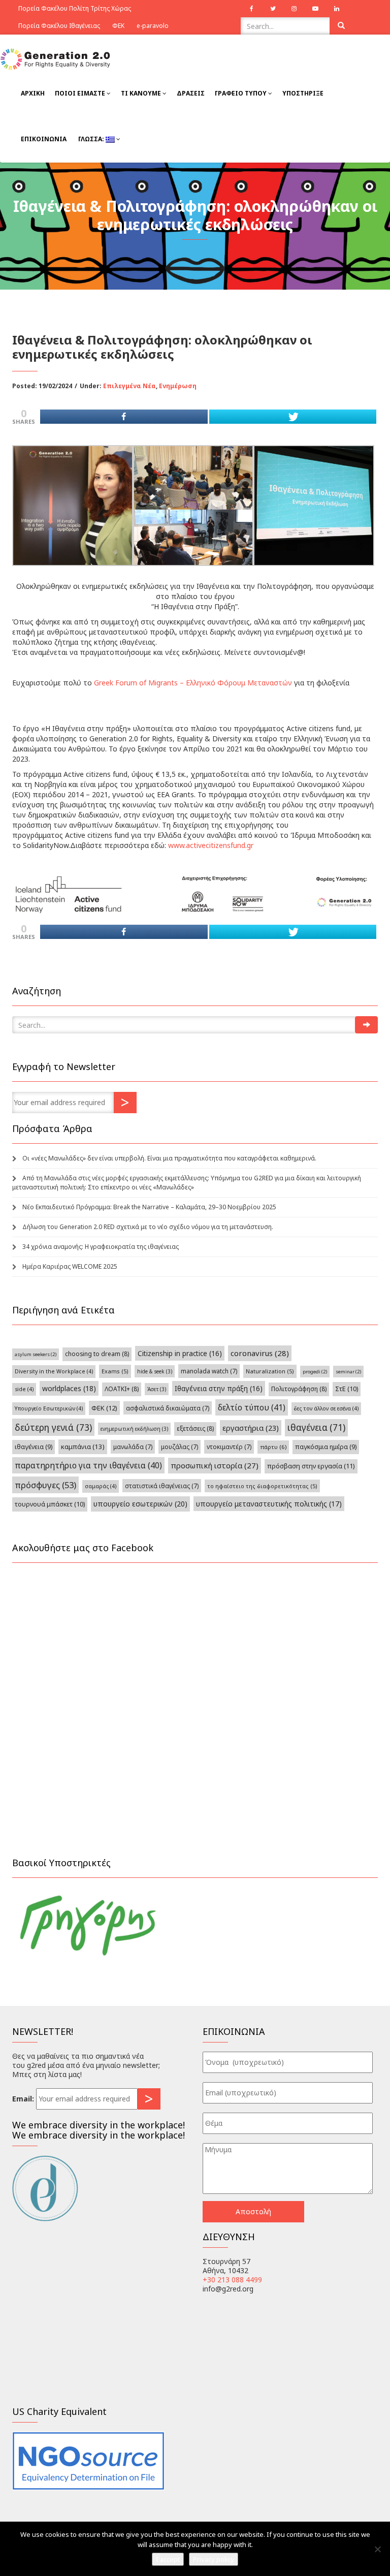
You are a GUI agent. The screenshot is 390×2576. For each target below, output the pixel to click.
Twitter (273, 9)
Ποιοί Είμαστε (81, 93)
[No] (377, 2549)
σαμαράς (101, 1486)
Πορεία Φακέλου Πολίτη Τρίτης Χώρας (75, 8)
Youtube (315, 9)
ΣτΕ (347, 1389)
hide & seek (155, 1371)
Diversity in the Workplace (54, 1371)
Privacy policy (214, 2559)
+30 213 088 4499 (232, 2280)
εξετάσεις (195, 1428)
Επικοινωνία (44, 139)
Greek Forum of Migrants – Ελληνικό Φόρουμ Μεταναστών (193, 683)
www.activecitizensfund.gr (211, 845)
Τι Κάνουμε (142, 93)
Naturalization (270, 1371)
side (24, 1389)
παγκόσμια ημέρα (326, 1447)
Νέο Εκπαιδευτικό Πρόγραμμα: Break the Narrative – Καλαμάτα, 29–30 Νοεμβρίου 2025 (149, 1207)
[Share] (124, 417)
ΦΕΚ (118, 26)
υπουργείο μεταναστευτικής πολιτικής (269, 1504)
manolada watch (209, 1371)
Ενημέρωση (178, 386)
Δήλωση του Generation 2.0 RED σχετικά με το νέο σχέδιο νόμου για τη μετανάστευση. (148, 1227)
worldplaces (69, 1388)
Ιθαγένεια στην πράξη (219, 1388)
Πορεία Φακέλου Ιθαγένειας (59, 26)
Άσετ (157, 1389)
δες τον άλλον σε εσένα (326, 1408)
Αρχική (33, 93)
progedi (315, 1372)
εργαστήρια (251, 1428)
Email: (23, 2099)
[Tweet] (293, 417)
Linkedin (337, 9)
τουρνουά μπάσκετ (50, 1504)
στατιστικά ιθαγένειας (162, 1486)
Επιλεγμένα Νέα (129, 386)
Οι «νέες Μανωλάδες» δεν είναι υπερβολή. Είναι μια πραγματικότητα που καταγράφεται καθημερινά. (169, 1158)
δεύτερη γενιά (53, 1427)
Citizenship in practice (180, 1353)
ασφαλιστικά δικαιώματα (168, 1408)
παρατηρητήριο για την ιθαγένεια (88, 1465)
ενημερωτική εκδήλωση (134, 1429)
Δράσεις (191, 93)
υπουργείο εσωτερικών (140, 1504)
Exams (115, 1371)
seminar (348, 1372)
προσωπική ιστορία (215, 1465)
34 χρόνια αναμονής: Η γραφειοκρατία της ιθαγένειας (101, 1247)
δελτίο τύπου (252, 1407)
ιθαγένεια (316, 1427)
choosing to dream (97, 1354)
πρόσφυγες (45, 1485)
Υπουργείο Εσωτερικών (49, 1408)
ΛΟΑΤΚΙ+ (122, 1389)
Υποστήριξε (303, 93)
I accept (168, 2559)
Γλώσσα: (91, 139)
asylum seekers (36, 1354)
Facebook (251, 9)
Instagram (294, 9)
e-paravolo (153, 26)
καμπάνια (83, 1447)
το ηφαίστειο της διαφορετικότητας (262, 1486)
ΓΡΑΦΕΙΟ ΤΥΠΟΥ (241, 93)
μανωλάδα (133, 1447)
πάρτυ (273, 1447)
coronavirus (260, 1353)
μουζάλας (180, 1447)
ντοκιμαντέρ (229, 1447)
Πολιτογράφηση (299, 1389)
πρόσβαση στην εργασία (311, 1466)
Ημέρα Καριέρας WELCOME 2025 (70, 1266)
